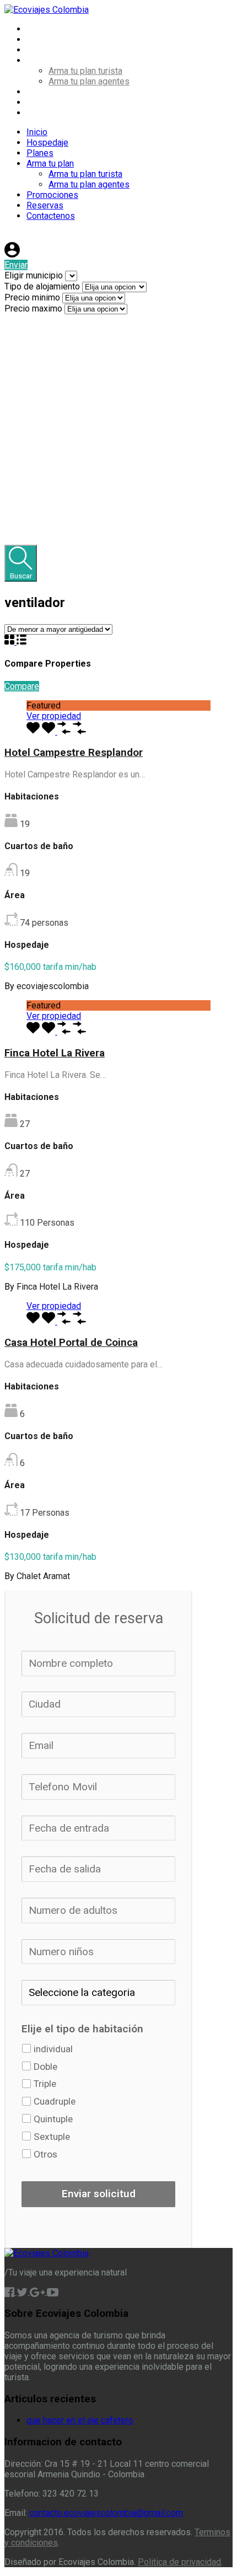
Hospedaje (47, 39)
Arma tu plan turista (85, 71)
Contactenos (51, 113)
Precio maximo (34, 308)
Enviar (16, 265)
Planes (40, 50)
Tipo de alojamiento (43, 286)
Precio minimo (33, 297)
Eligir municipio (35, 275)
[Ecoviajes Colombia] (47, 10)
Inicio (37, 29)
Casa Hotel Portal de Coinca (71, 1343)
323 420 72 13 (45, 237)
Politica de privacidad (179, 2562)
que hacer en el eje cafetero (80, 2420)
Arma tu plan (50, 60)
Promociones (52, 92)
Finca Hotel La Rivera (55, 1053)
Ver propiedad (54, 716)
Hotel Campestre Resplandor (74, 753)
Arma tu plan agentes (89, 81)
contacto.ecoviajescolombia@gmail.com (106, 2513)
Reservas (45, 102)
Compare (22, 686)
